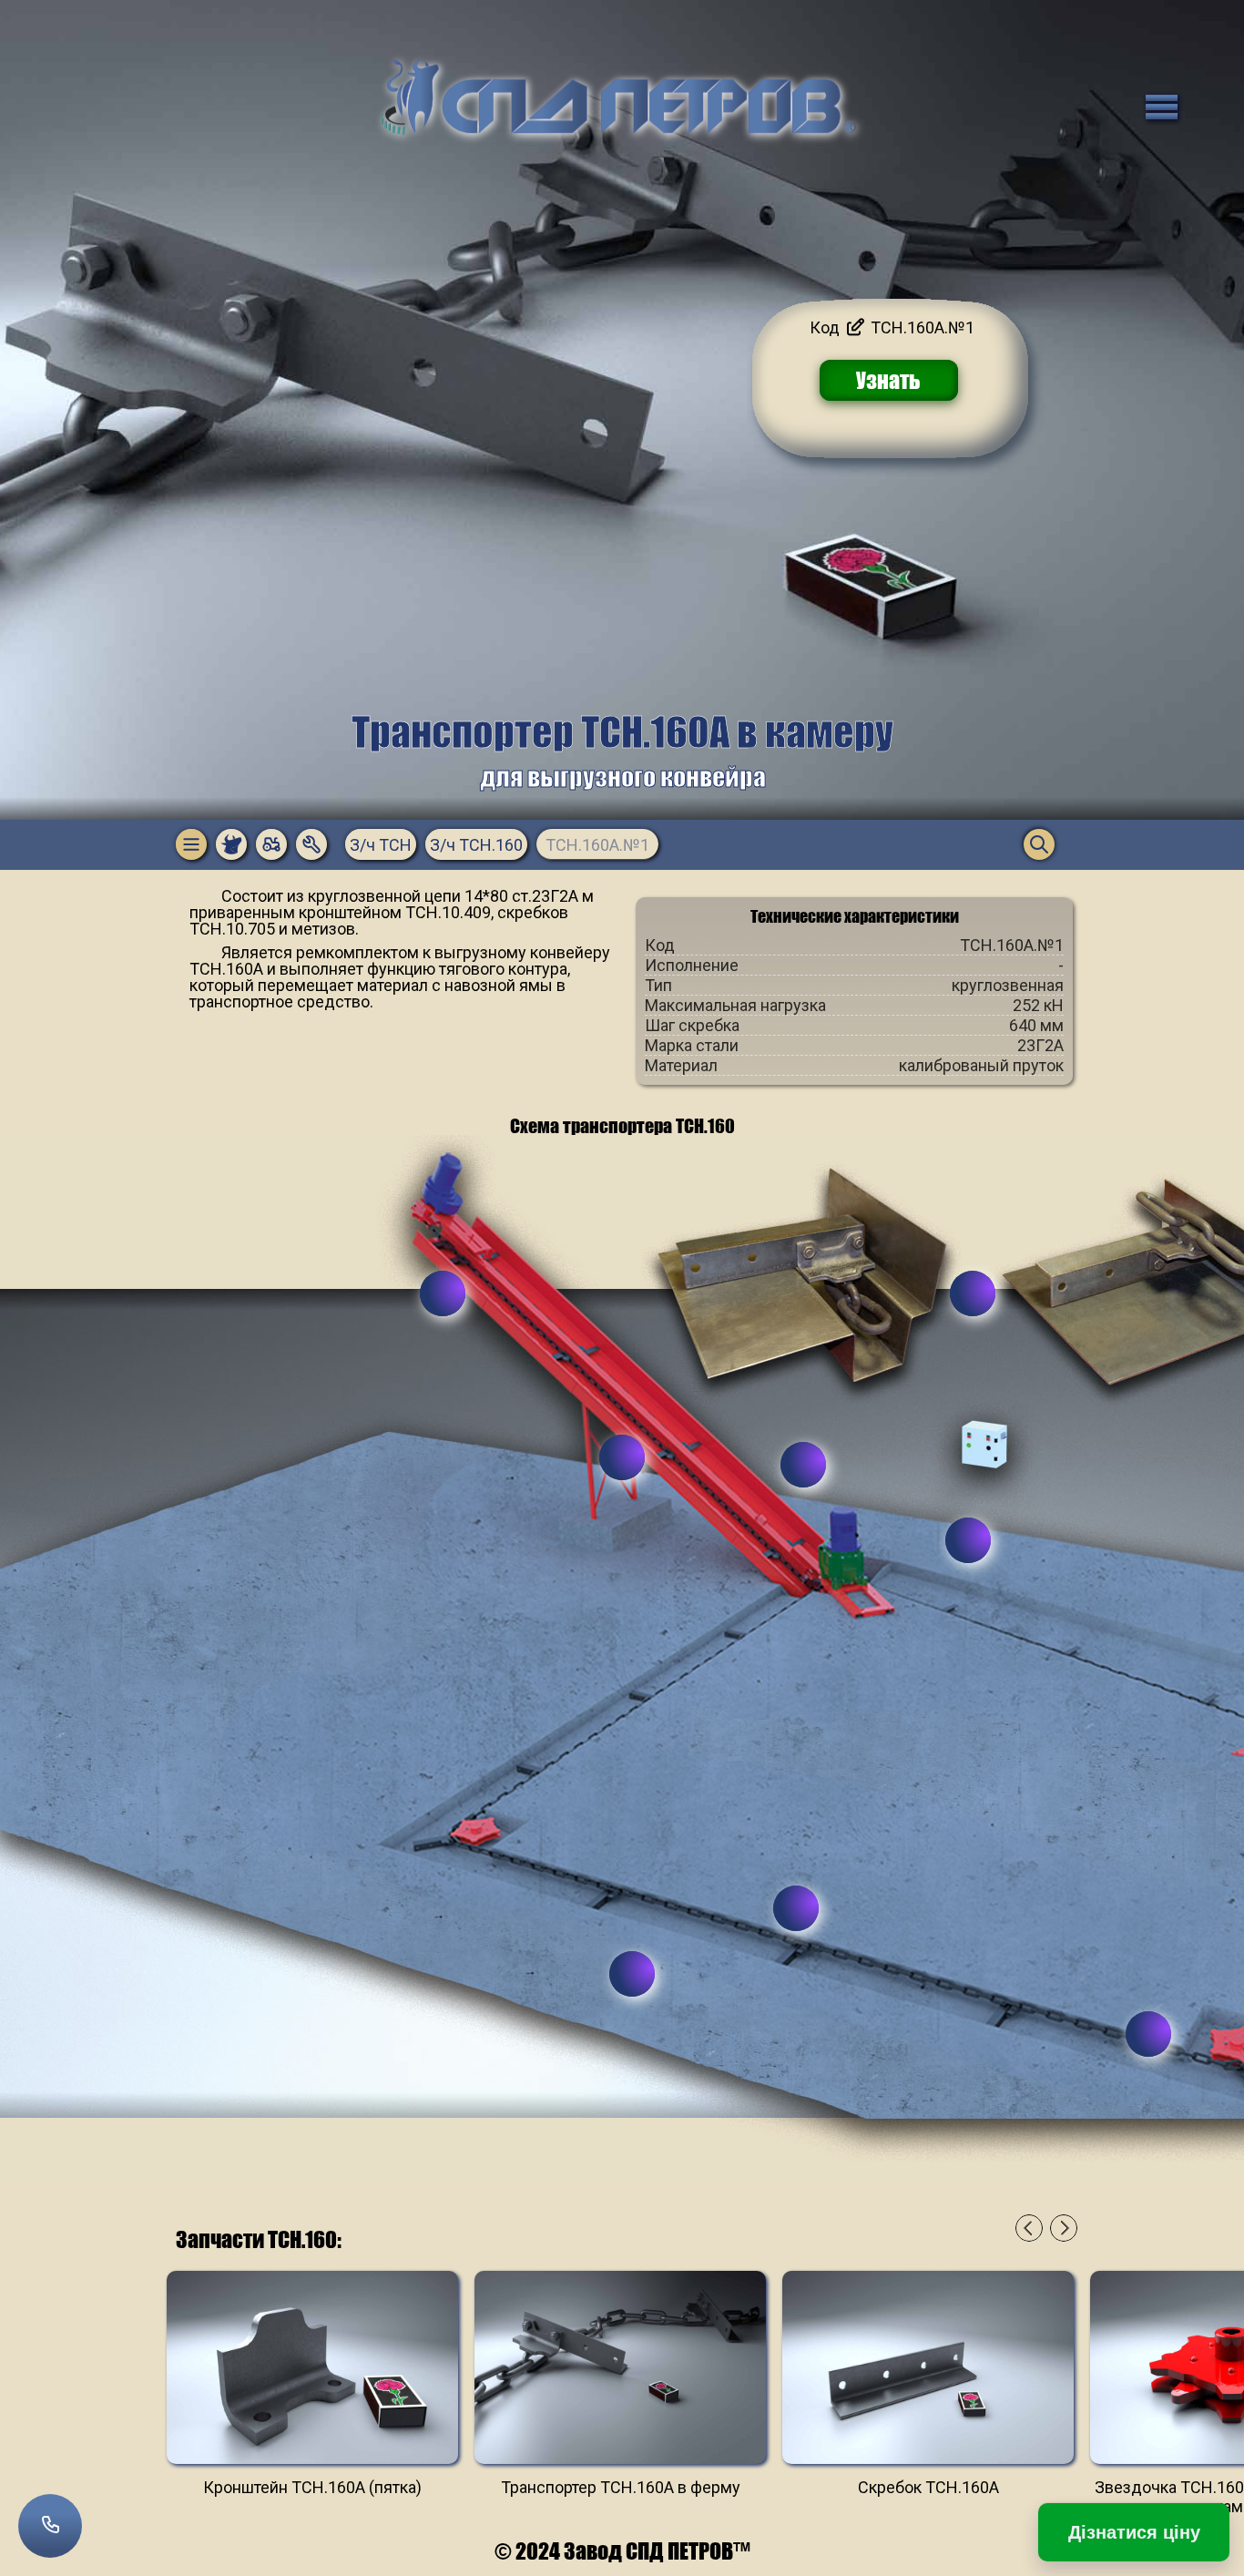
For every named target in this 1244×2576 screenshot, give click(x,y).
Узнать (888, 380)
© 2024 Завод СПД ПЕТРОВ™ (622, 2551)
